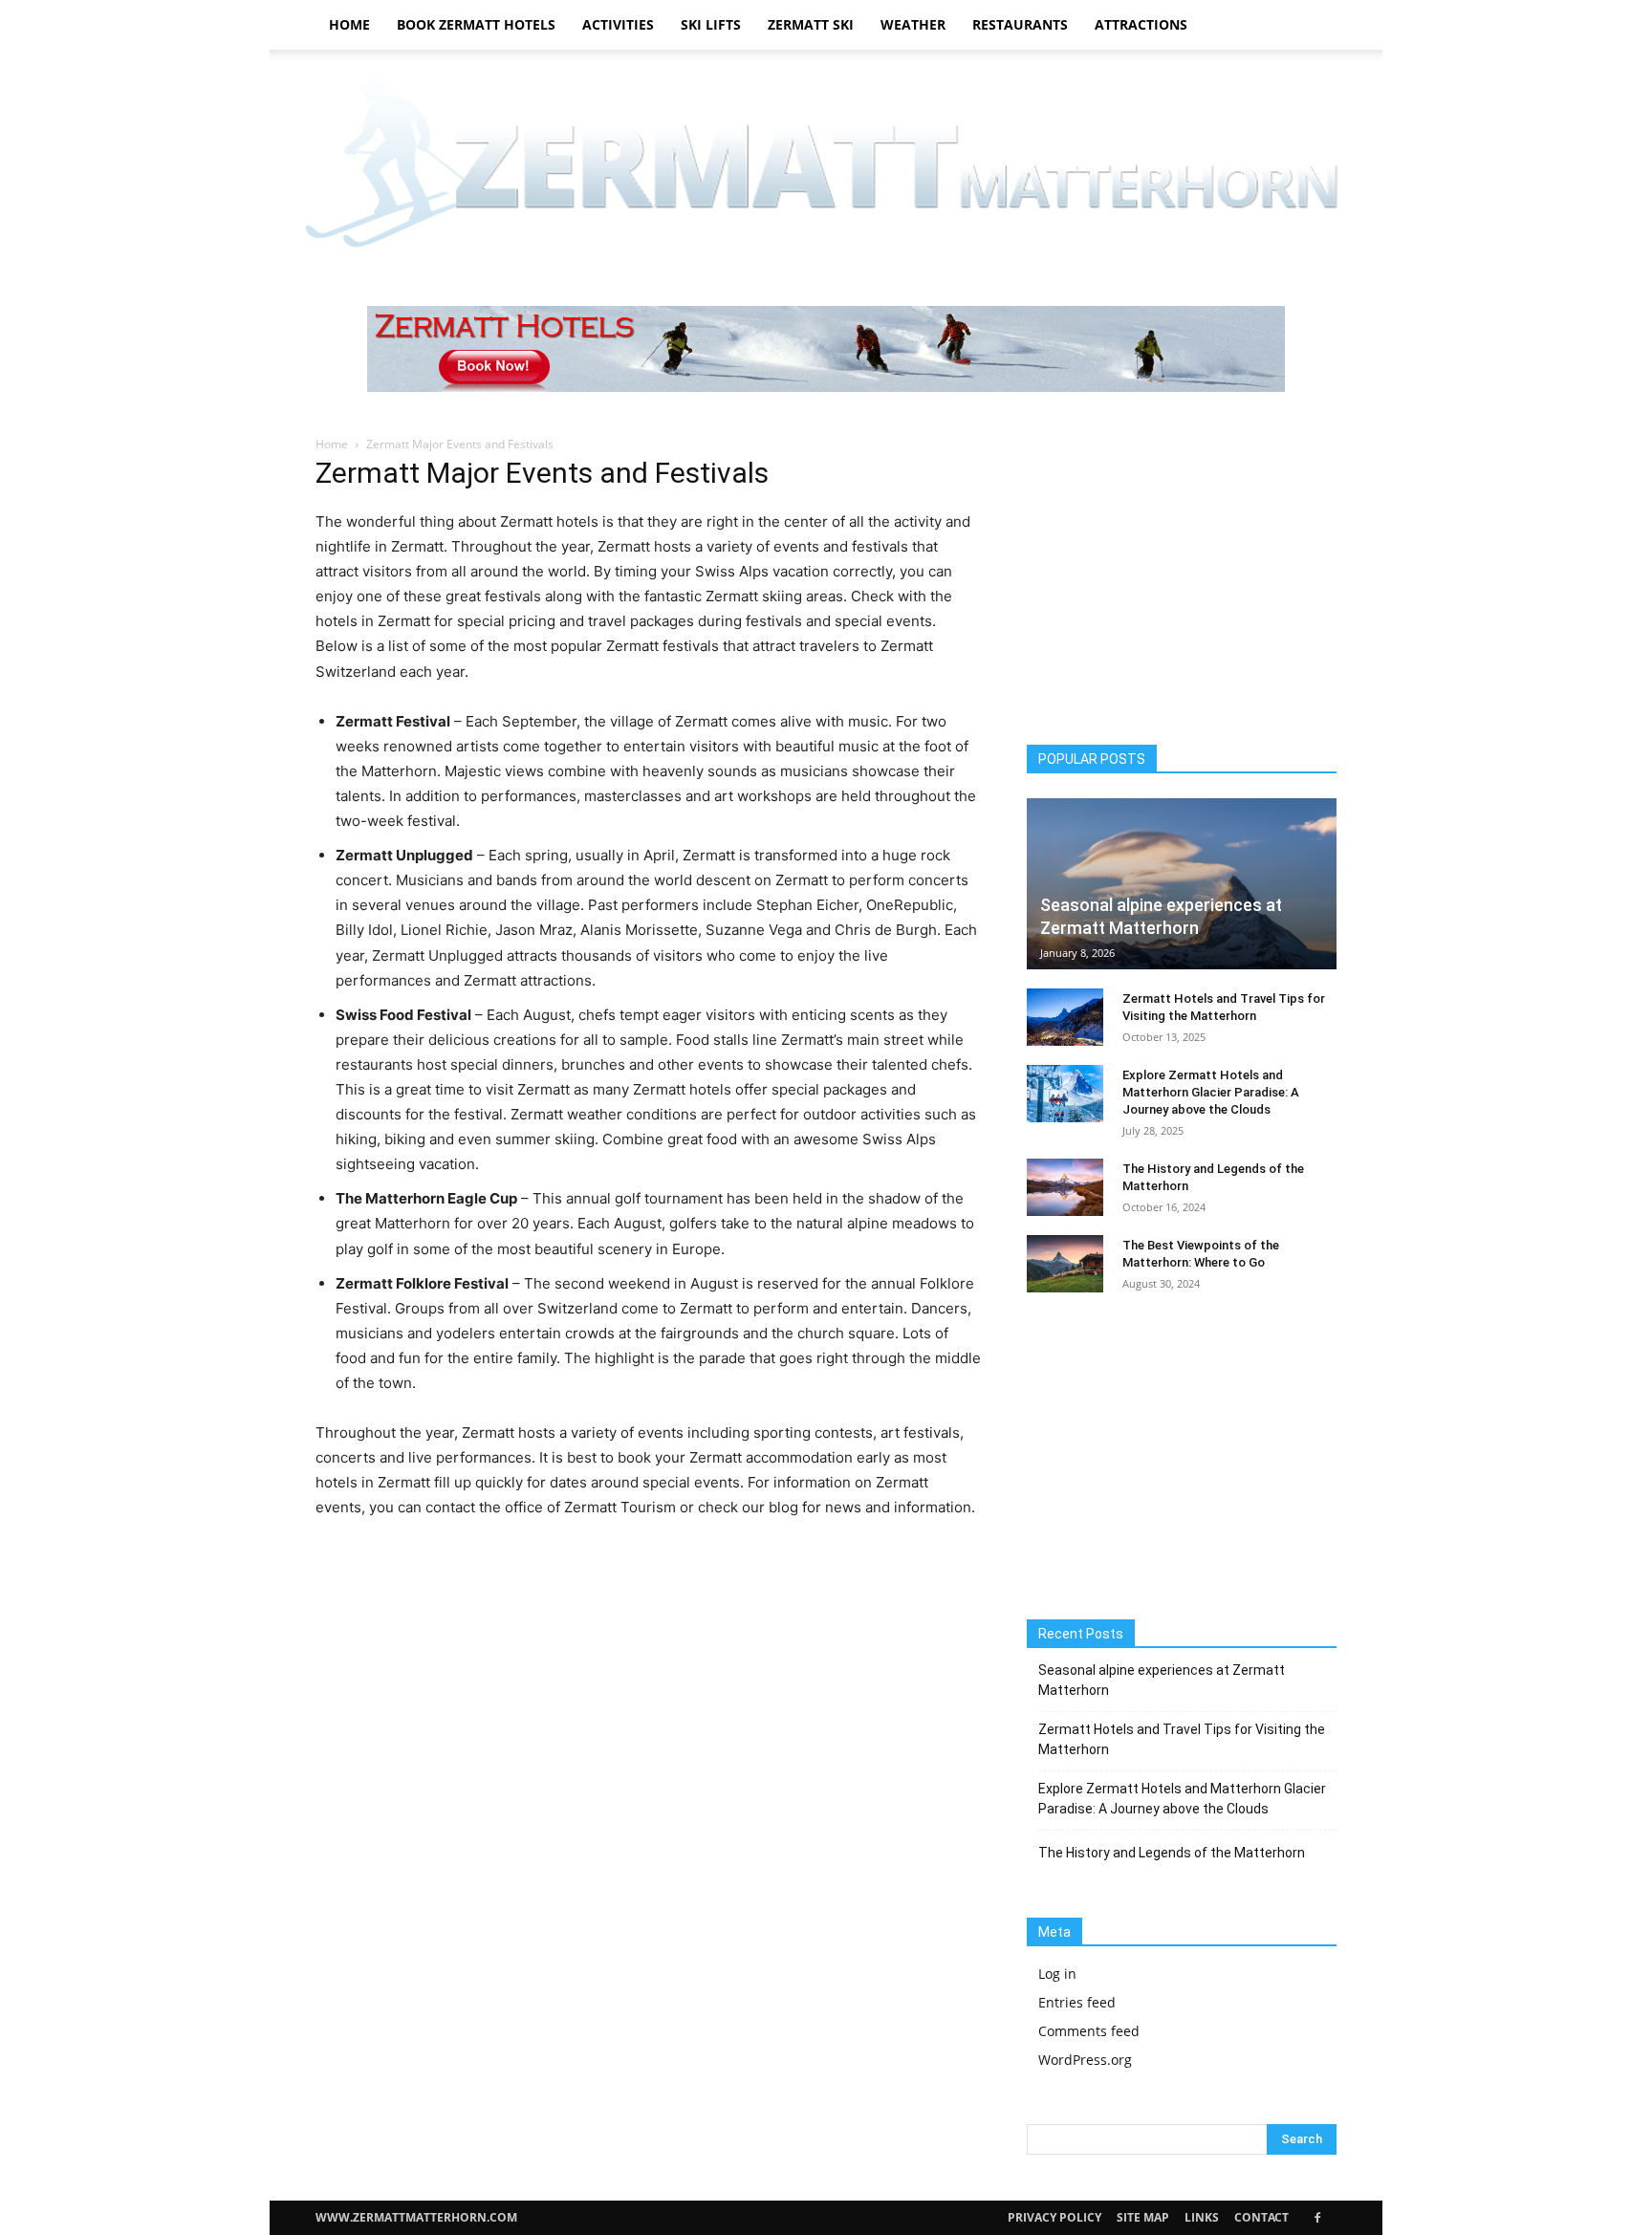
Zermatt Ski (811, 24)
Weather (913, 24)
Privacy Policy (1054, 2217)
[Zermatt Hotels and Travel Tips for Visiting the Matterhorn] (1065, 1017)
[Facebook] (1317, 2218)
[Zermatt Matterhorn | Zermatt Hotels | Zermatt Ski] (826, 166)
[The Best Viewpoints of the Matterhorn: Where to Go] (1065, 1264)
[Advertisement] (1182, 583)
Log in (1057, 1974)
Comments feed (1089, 2031)
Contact (1261, 2217)
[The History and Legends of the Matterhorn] (1065, 1187)
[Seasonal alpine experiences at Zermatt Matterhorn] (1182, 884)
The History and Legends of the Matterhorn (1172, 1853)
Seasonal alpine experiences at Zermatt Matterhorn (1162, 1680)
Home (349, 24)
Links (1202, 2217)
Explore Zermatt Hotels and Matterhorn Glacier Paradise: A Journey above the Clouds (1211, 1092)
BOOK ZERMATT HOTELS (476, 24)
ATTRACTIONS (1141, 24)
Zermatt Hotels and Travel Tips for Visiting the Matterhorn (1182, 1739)
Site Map (1143, 2217)
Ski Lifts (711, 24)
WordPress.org (1085, 2060)
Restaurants (1020, 24)
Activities (618, 24)
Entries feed (1077, 2002)
